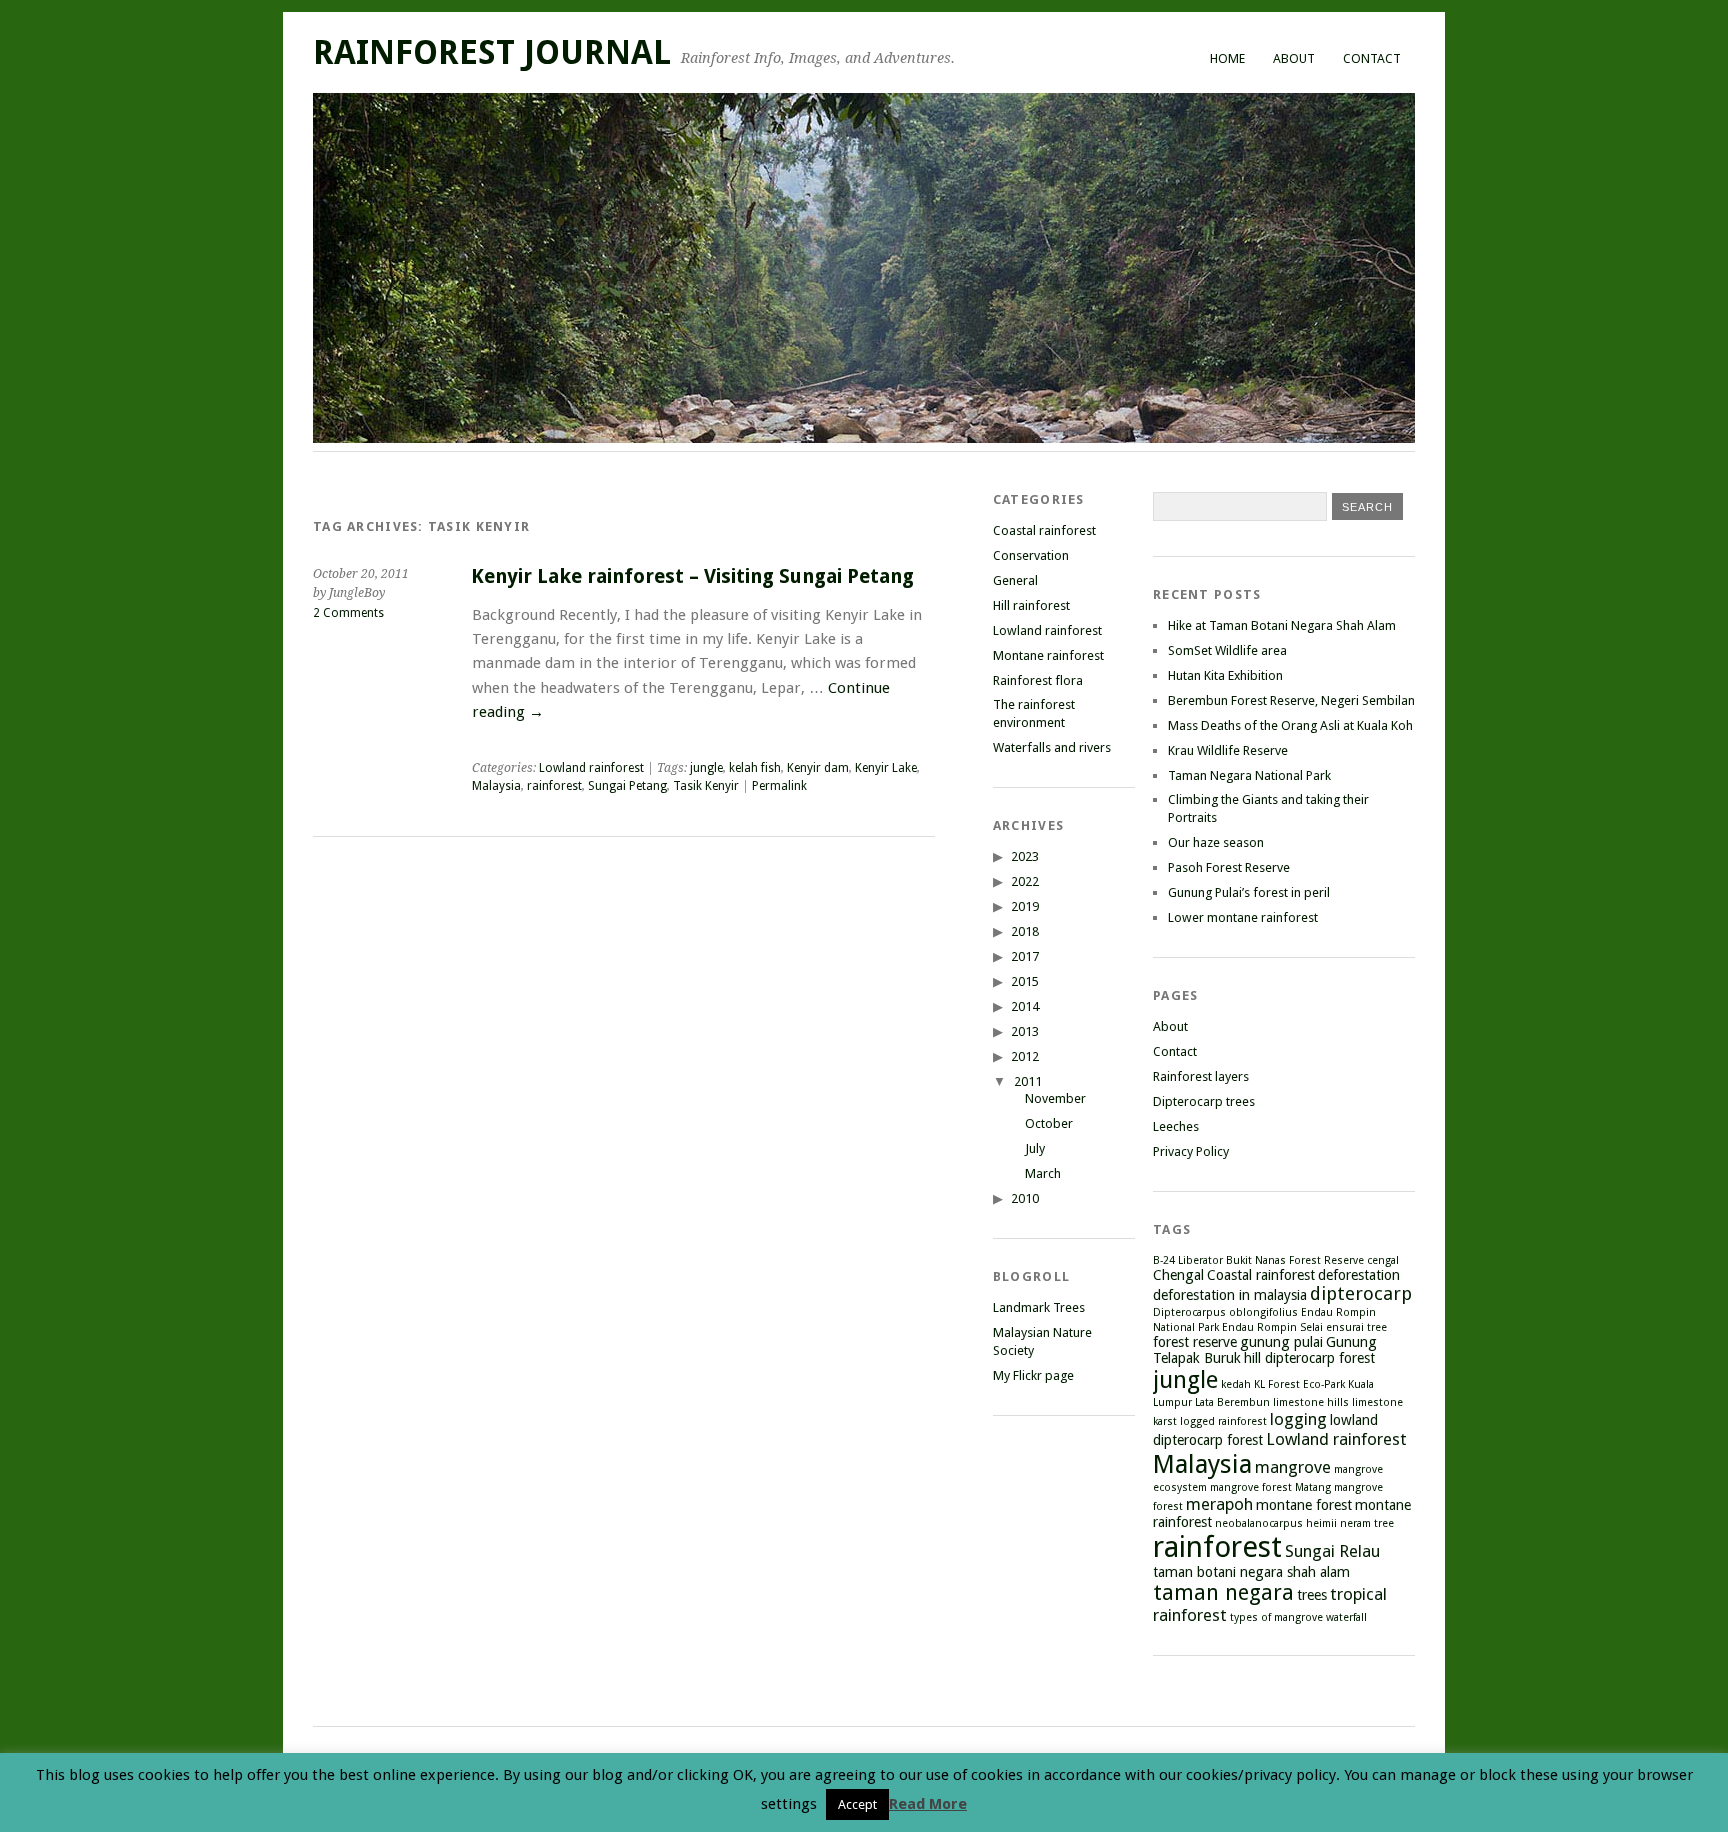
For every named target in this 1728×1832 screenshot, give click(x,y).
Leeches (1176, 1126)
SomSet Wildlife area (1227, 650)
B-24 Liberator (1188, 1260)
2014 (1025, 1006)
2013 (1025, 1031)
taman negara (1223, 1592)
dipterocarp (1361, 1293)
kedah (1236, 1384)
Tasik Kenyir (706, 786)
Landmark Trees (1039, 1307)
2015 (1025, 981)
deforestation (1359, 1275)
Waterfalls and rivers (1052, 747)
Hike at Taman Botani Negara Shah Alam (1282, 625)
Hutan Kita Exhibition (1225, 675)
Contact (1372, 58)
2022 (1025, 881)
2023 (1025, 856)
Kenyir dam (818, 768)
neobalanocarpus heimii (1276, 1523)
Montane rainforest (1048, 655)
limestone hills (1311, 1402)
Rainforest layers (1201, 1076)
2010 (1025, 1198)
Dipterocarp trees (1204, 1101)
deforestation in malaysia (1230, 1295)
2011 (1028, 1081)
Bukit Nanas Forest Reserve (1295, 1260)
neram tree (1367, 1523)
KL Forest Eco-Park (1299, 1384)
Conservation (1031, 555)
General (1015, 580)
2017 (1025, 956)
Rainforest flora (1038, 680)
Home (1227, 58)
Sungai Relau (1332, 1551)
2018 (1025, 931)
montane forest (1304, 1505)
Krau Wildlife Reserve (1228, 750)
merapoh (1219, 1504)
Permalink (779, 786)
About (1294, 58)
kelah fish (755, 768)
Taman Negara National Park (1249, 775)
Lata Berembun (1232, 1402)
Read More (928, 1804)
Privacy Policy (1191, 1151)
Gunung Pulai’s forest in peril (1249, 892)
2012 (1025, 1056)
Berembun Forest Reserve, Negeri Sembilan (1291, 700)
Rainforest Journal (492, 52)
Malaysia (496, 786)
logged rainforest (1223, 1421)
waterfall (1346, 1617)
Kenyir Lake (886, 768)
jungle (706, 768)
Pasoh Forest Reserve (1229, 867)
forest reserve (1195, 1342)
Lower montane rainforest (1243, 917)
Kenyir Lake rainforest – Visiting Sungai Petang (692, 576)
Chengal (1178, 1275)
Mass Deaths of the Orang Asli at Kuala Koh (1290, 725)
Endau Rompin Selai (1272, 1327)
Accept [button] (857, 1804)
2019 (1025, 906)
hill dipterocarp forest (1309, 1358)
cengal (1383, 1260)
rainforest (554, 786)
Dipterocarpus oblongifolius (1225, 1312)
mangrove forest (1251, 1487)
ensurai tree (1356, 1327)
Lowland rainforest (591, 768)
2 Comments (348, 613)
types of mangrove (1276, 1617)
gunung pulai (1281, 1342)
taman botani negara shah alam (1251, 1572)
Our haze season (1216, 842)
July (1035, 1148)
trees (1312, 1595)
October (1049, 1123)
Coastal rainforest (1044, 530)
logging (1298, 1419)
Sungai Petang (627, 786)
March (1043, 1173)
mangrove (1293, 1467)
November (1055, 1098)
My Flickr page (1033, 1375)
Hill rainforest (1031, 605)
